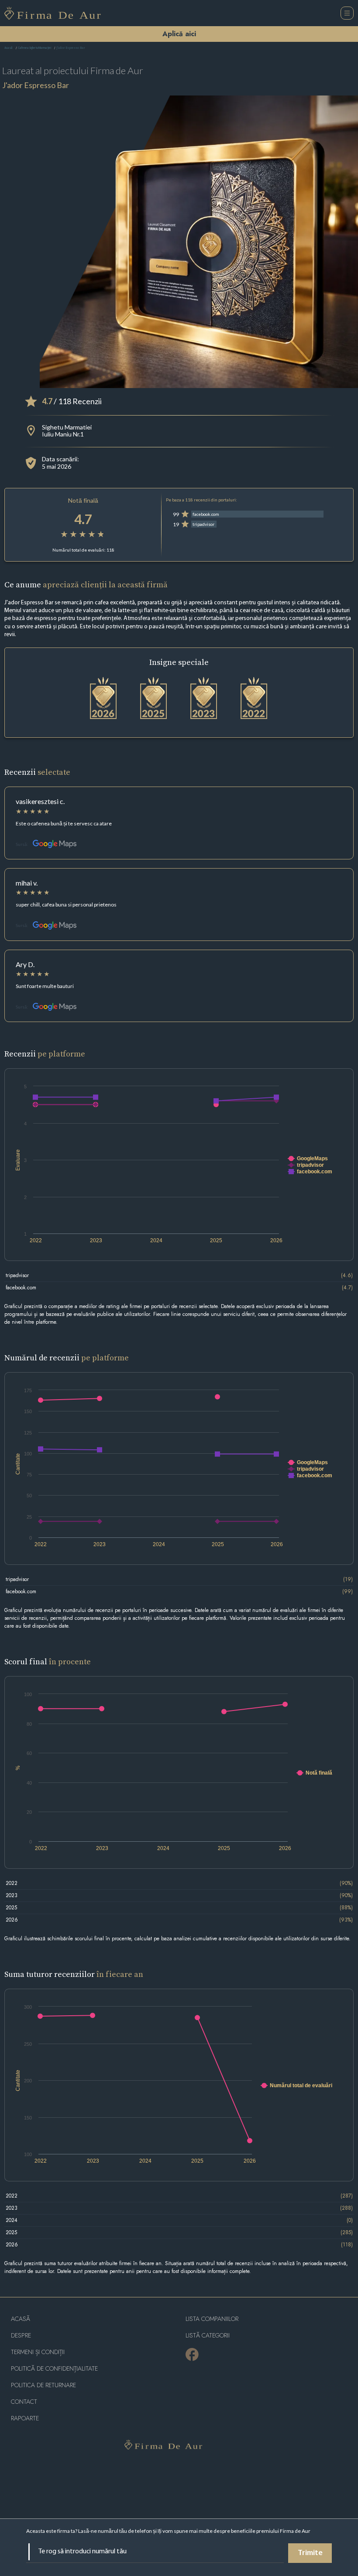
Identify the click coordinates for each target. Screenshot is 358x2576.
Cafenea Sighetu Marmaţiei (34, 48)
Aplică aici (179, 34)
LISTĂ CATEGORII (208, 2336)
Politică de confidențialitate (54, 2369)
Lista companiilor (212, 2319)
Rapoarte (25, 2418)
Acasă (9, 48)
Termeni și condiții (38, 2352)
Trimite (310, 2553)
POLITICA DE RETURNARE (43, 2385)
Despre (21, 2336)
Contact (24, 2402)
